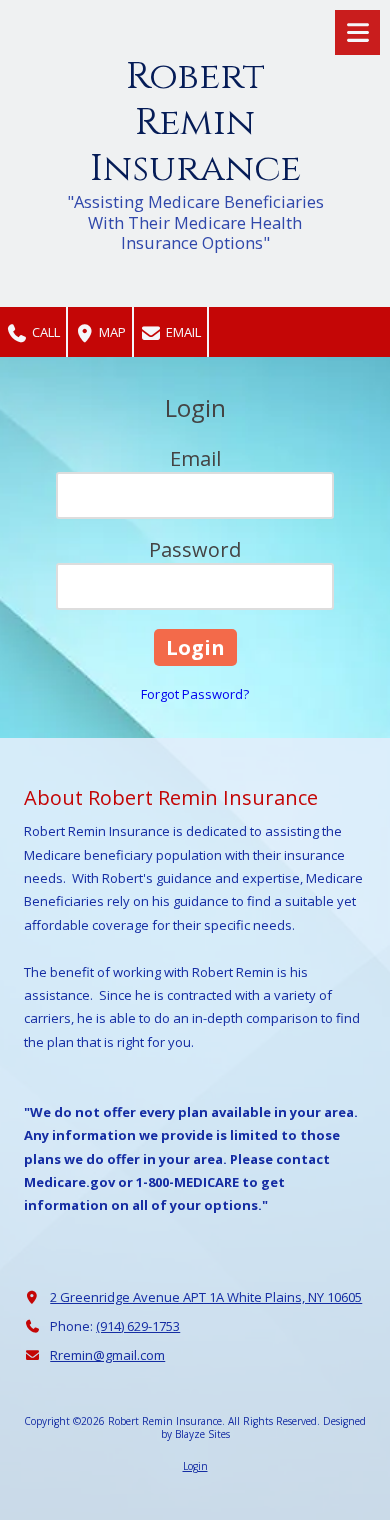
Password (195, 549)
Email (182, 332)
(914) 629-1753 (138, 1326)
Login (195, 1466)
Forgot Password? (195, 694)
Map (111, 332)
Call (44, 332)
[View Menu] (357, 32)
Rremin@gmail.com (107, 1355)
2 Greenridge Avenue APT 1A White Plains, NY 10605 (206, 1297)
